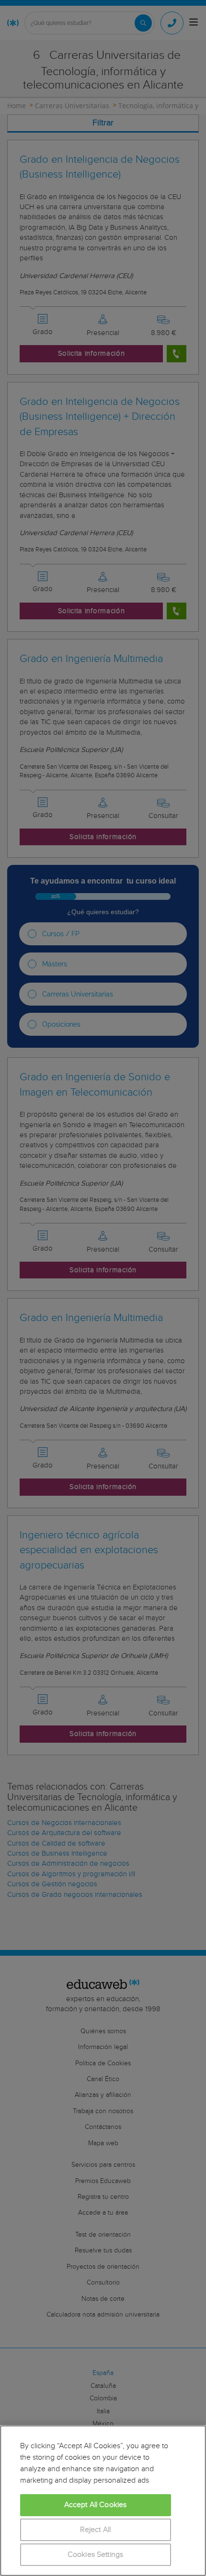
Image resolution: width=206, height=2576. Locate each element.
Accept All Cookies (96, 2505)
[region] (103, 2501)
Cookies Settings (96, 2555)
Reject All (96, 2530)
